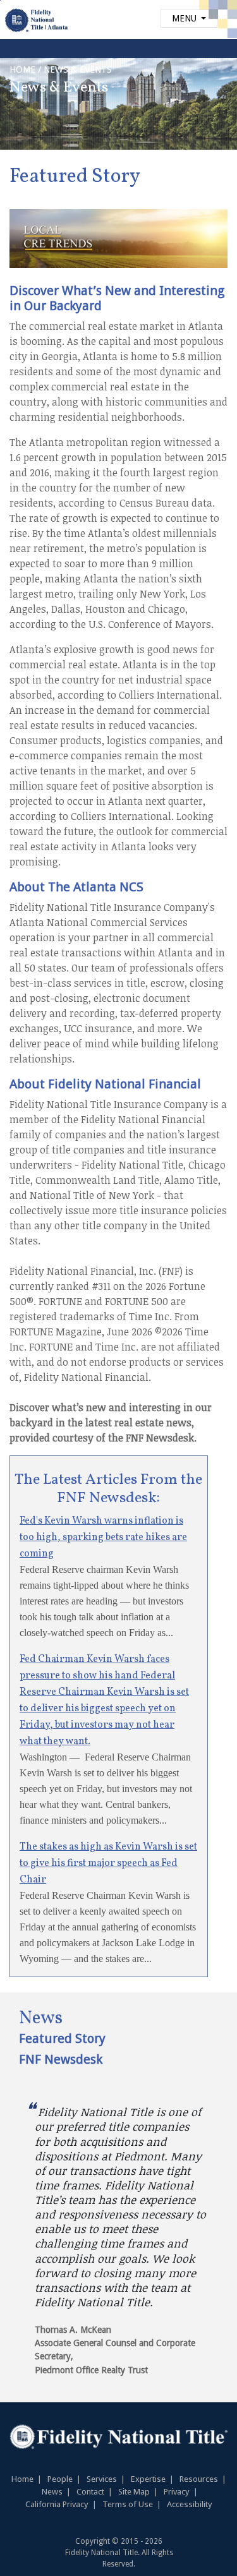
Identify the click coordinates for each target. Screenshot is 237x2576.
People (60, 2479)
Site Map (134, 2492)
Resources (199, 2479)
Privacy (177, 2492)
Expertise (148, 2479)
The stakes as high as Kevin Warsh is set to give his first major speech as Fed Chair (108, 1863)
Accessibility (190, 2504)
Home (22, 2479)
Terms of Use (128, 2504)
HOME (22, 69)
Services (102, 2479)
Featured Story (62, 2038)
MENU (185, 18)
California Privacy (57, 2504)
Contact (90, 2492)
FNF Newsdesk (61, 2059)
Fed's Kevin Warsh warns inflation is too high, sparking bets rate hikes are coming (103, 1538)
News (52, 2492)
